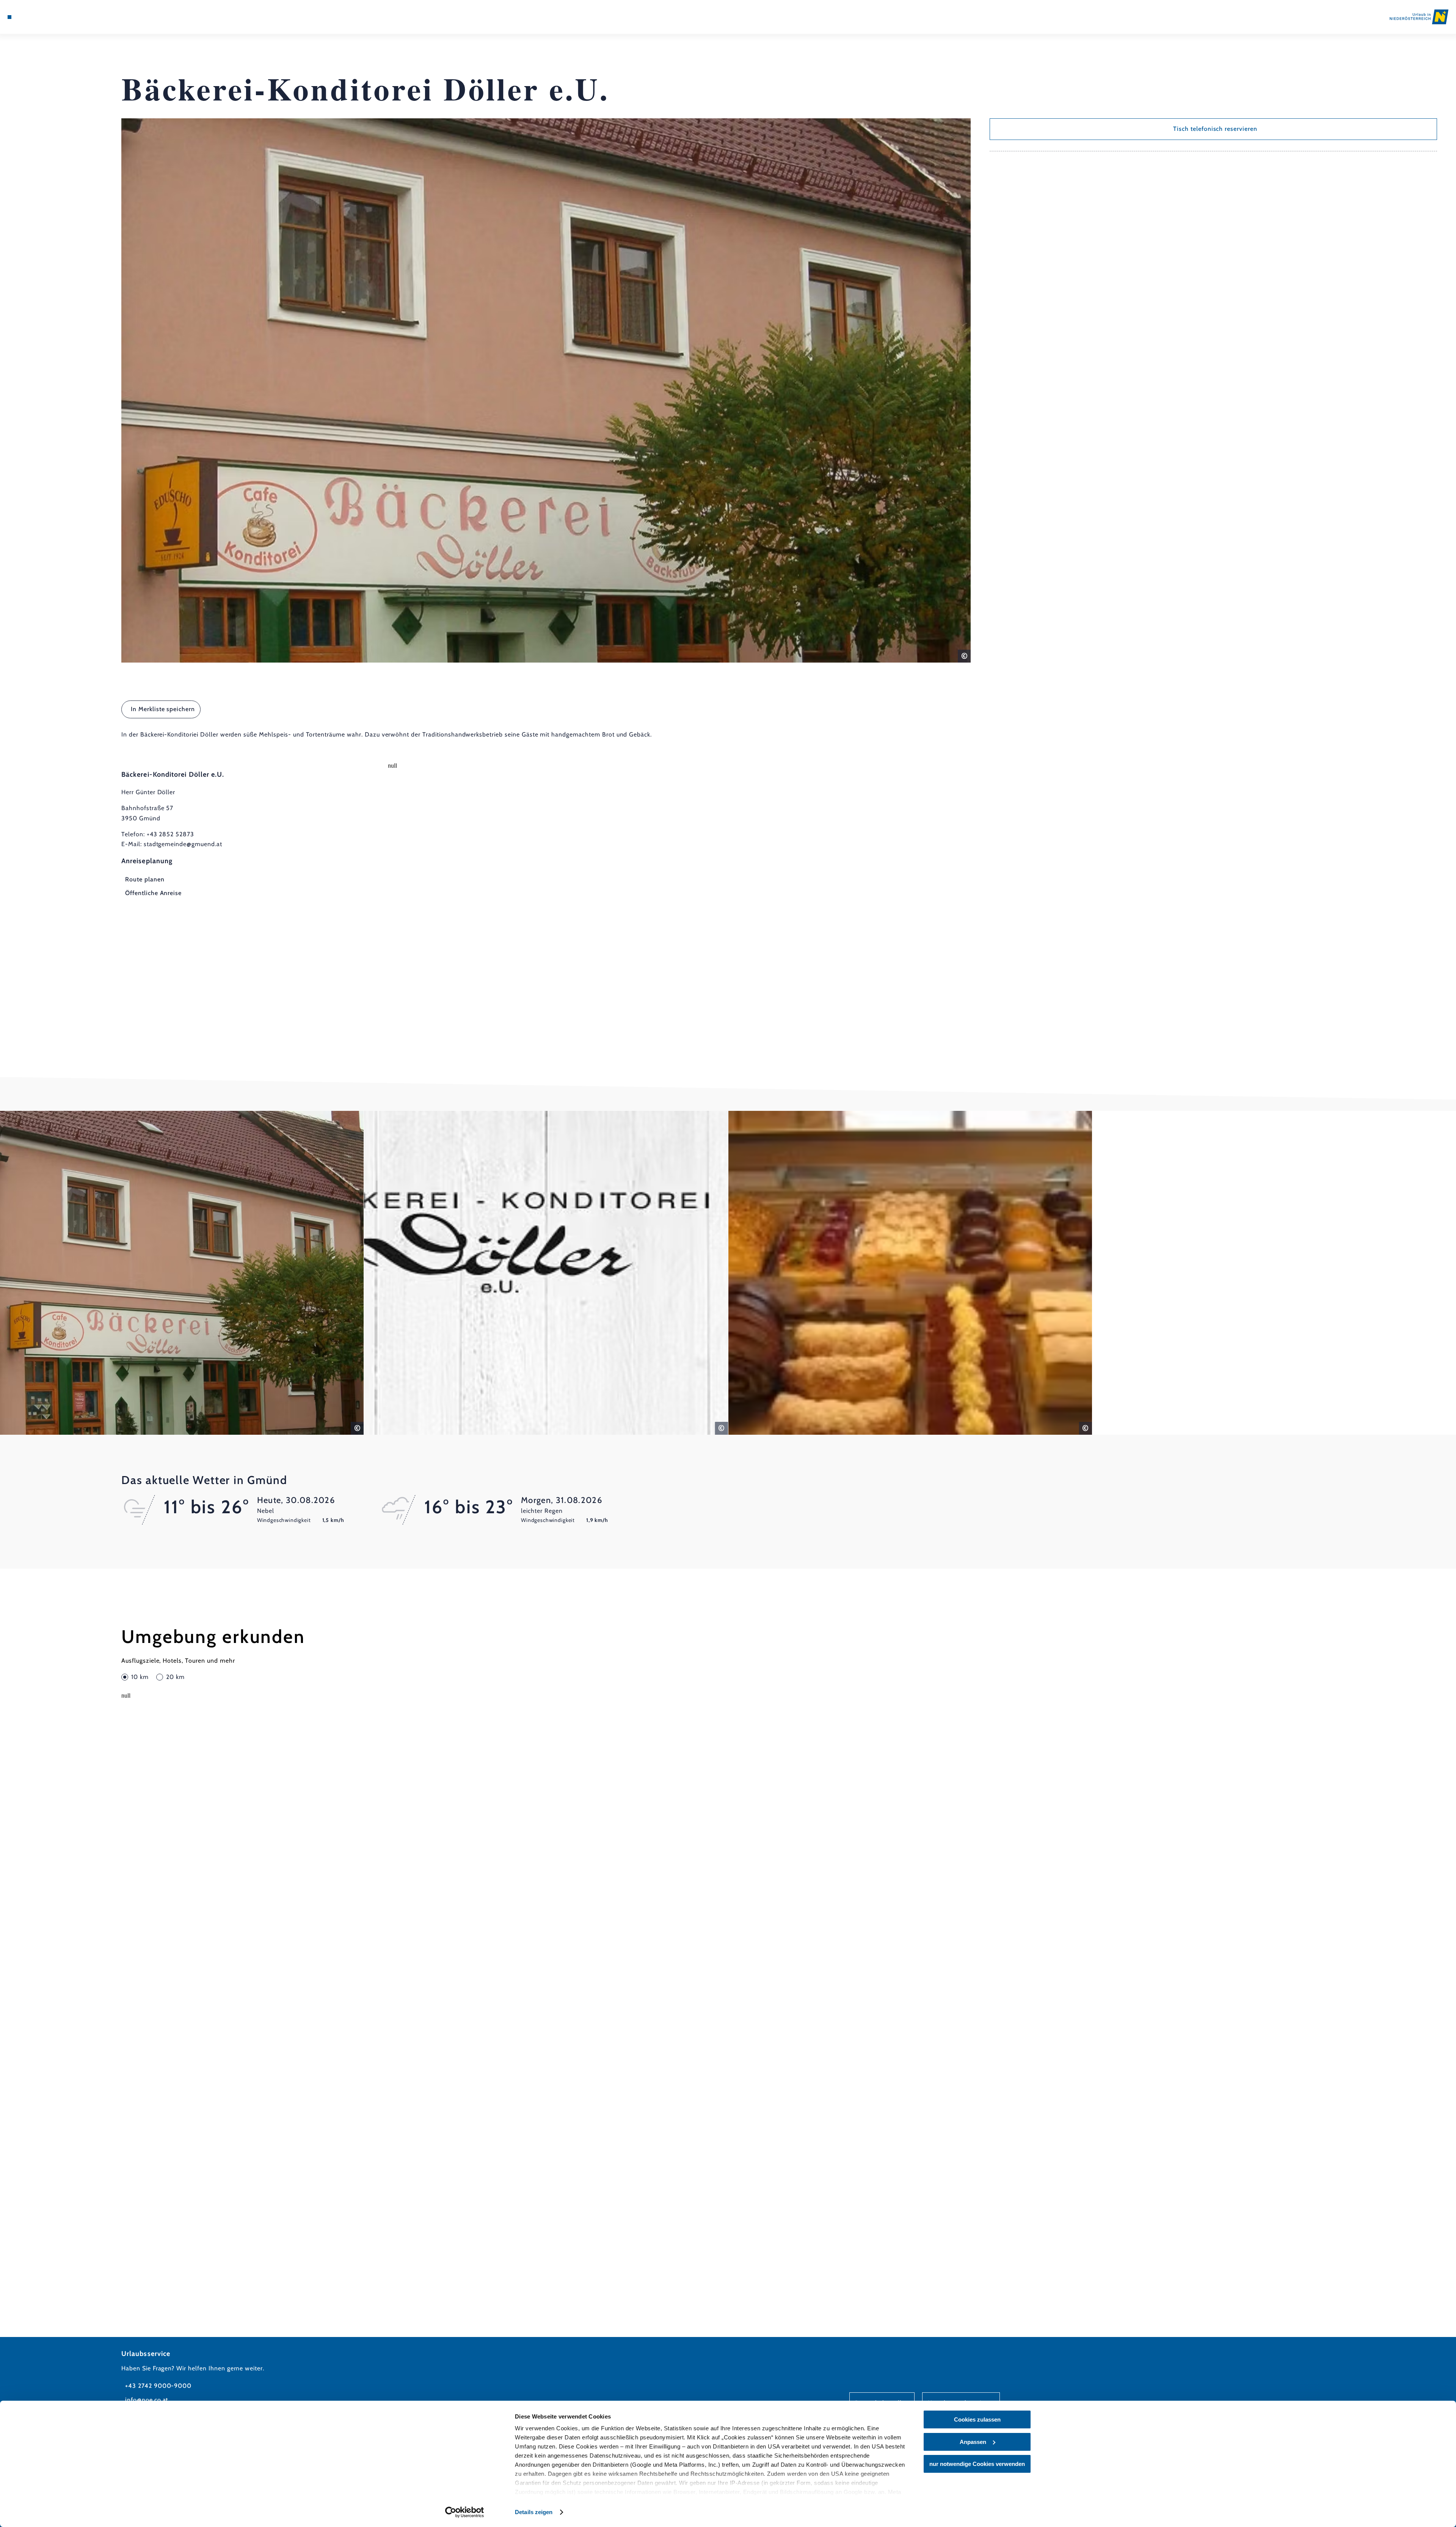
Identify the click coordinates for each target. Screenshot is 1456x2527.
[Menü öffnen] (9, 17)
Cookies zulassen (977, 2419)
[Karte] (30, 17)
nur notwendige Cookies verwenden (977, 2464)
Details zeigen (534, 2512)
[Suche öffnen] (53, 17)
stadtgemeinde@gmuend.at (183, 844)
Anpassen (973, 2442)
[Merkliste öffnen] (42, 17)
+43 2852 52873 (170, 834)
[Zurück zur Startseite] (1419, 17)
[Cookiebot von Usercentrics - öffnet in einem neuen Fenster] (465, 2512)
